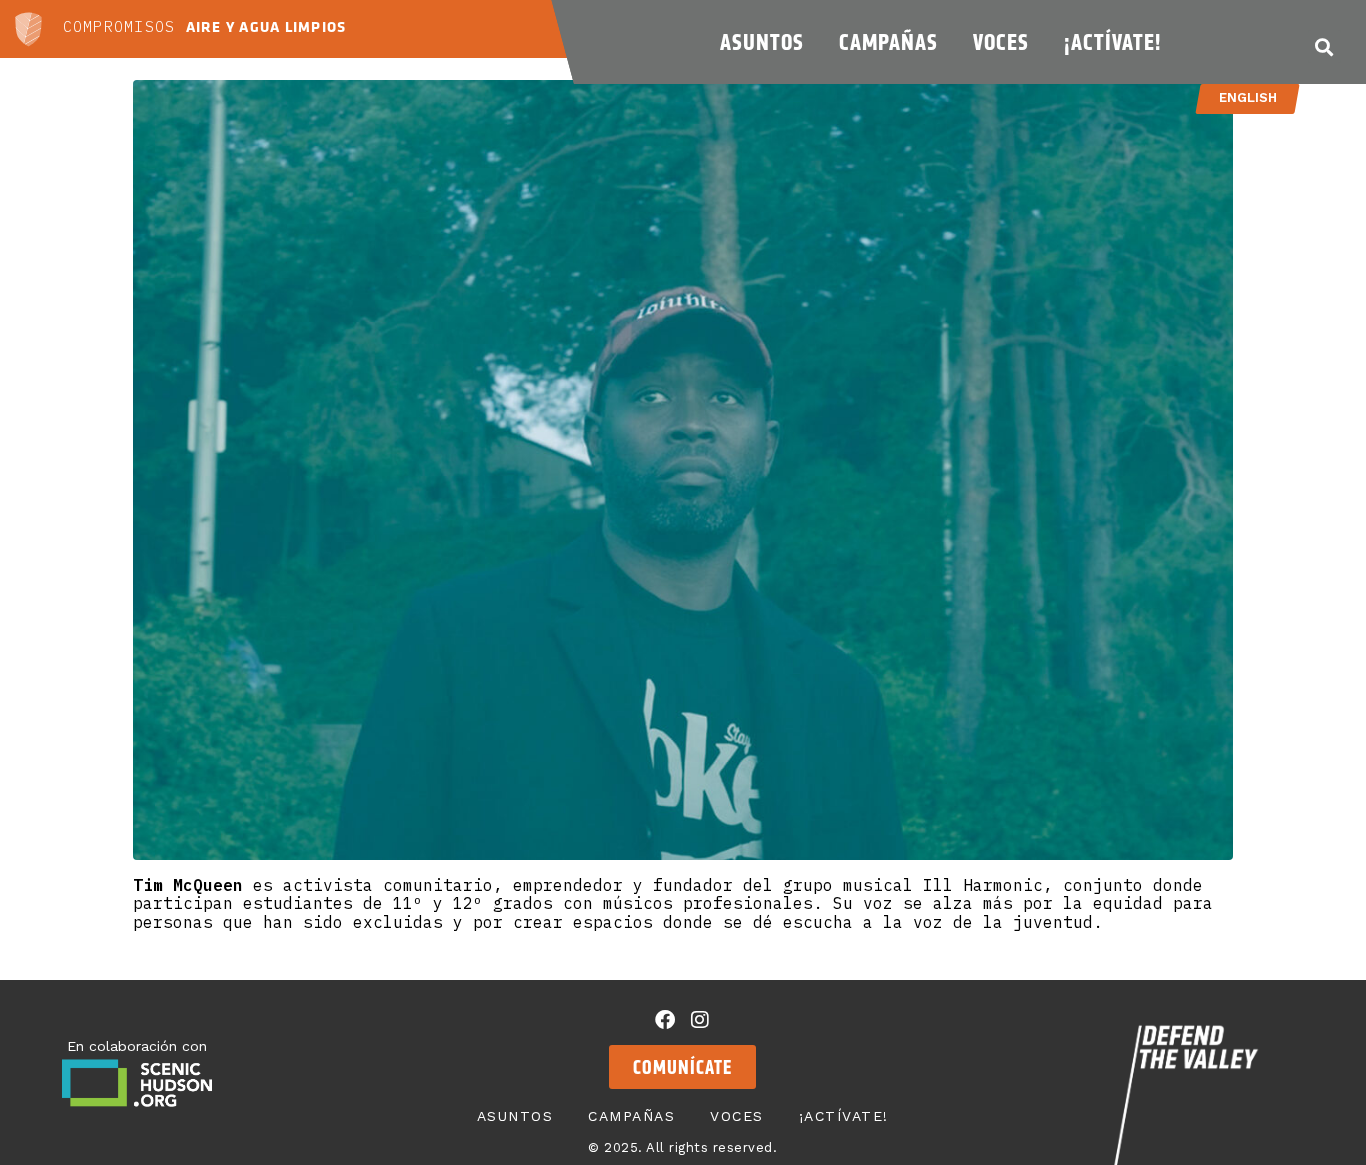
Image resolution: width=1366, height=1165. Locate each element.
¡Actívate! (1112, 42)
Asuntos (762, 42)
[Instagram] (700, 1020)
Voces (1001, 42)
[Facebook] (665, 1020)
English (1248, 97)
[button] (1324, 46)
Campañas (888, 42)
